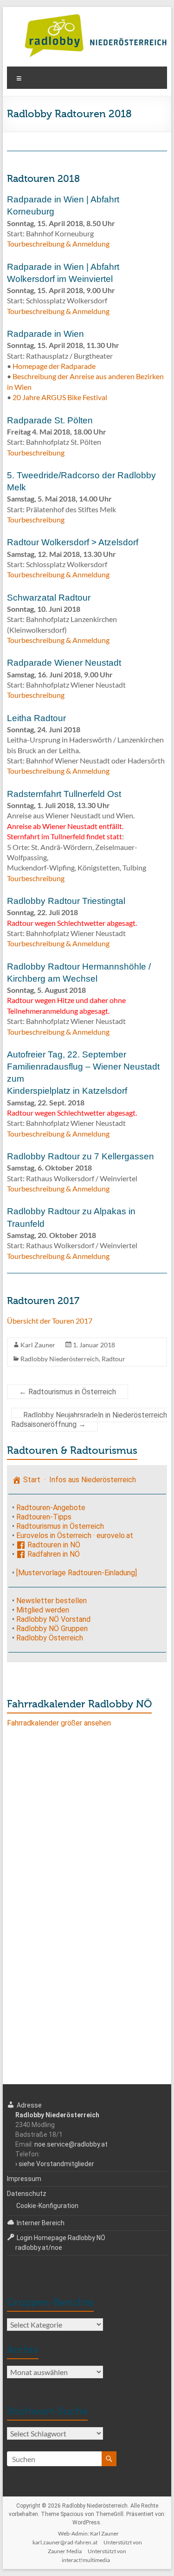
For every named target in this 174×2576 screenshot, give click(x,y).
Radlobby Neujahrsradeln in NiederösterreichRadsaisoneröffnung (89, 1420)
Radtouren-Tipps (44, 1517)
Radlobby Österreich (50, 1638)
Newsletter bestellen (52, 1601)
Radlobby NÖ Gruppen (52, 1629)
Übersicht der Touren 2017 (50, 1321)
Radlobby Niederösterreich (60, 1359)
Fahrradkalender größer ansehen (59, 1723)
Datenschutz (27, 2194)
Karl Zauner (38, 1345)
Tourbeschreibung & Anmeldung (58, 244)
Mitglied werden (43, 1610)
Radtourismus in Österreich (68, 1392)
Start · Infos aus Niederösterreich (79, 1480)
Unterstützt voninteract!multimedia (94, 2556)
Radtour (113, 1359)
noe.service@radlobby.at (71, 2144)
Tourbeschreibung (36, 452)
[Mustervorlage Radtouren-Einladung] (77, 1573)
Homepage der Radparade (54, 366)
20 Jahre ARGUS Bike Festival (60, 397)
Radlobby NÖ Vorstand (53, 1619)
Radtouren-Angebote (51, 1508)
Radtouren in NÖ (53, 1545)
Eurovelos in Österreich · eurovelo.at (75, 1536)
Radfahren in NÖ (53, 1554)
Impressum (24, 2179)
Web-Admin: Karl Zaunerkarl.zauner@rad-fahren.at (76, 2538)
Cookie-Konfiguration (47, 2206)
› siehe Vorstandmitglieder (55, 2164)
